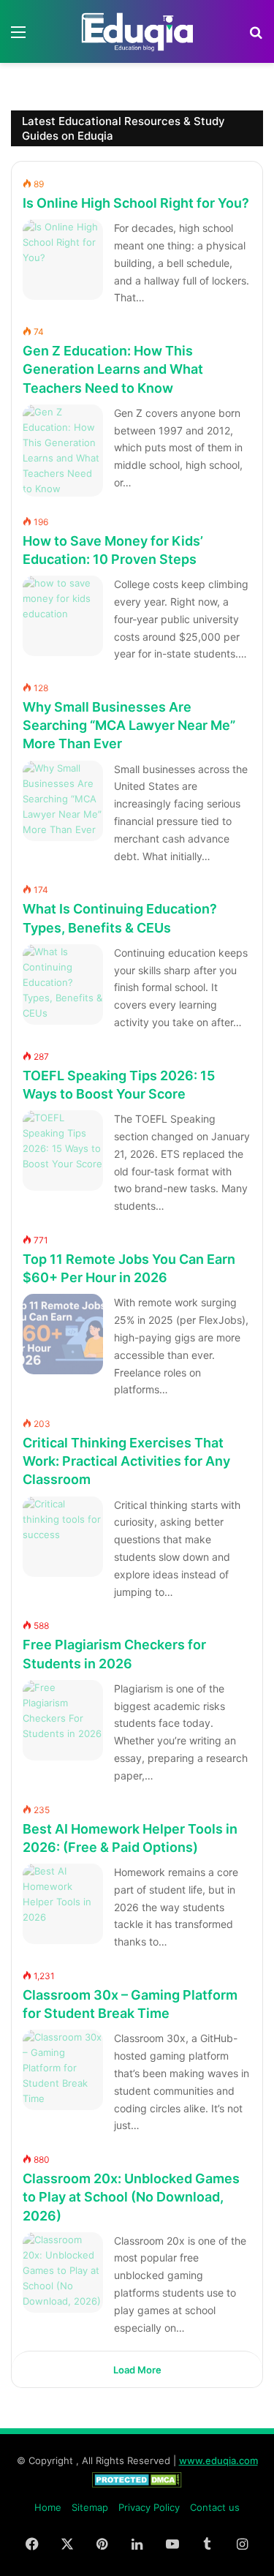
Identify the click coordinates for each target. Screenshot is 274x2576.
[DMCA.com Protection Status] (137, 2484)
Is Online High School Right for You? (136, 203)
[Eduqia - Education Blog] (137, 31)
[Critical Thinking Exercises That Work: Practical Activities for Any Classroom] (63, 1537)
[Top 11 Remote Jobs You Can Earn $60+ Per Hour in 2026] (63, 1334)
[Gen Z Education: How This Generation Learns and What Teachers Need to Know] (63, 451)
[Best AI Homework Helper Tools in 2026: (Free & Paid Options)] (63, 1904)
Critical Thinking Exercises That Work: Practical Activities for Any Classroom (126, 1461)
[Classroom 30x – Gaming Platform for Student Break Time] (63, 2070)
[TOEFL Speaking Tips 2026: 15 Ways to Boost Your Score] (63, 1150)
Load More (137, 2370)
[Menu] (18, 37)
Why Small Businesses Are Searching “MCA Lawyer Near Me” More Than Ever (129, 725)
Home (48, 2507)
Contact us (215, 2507)
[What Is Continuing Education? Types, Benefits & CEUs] (63, 984)
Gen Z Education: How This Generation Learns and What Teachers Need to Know (113, 369)
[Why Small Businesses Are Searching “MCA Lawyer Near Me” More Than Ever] (63, 801)
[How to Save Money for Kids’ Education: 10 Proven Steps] (63, 616)
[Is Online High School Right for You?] (63, 260)
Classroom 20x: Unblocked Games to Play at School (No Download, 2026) (131, 2197)
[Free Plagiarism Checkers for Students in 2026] (63, 1720)
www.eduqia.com (218, 2460)
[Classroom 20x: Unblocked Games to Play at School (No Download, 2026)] (63, 2272)
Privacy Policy (149, 2507)
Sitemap (90, 2507)
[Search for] (256, 37)
